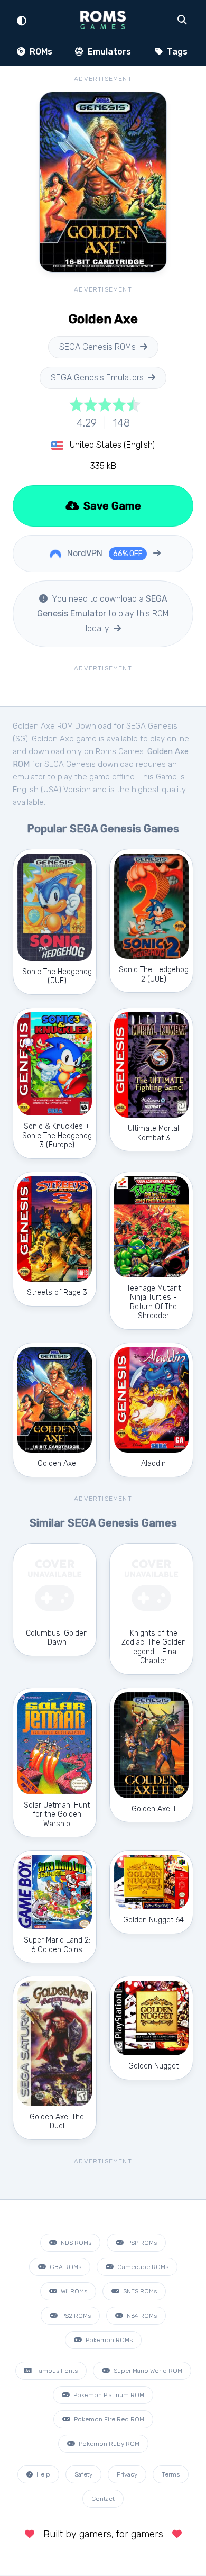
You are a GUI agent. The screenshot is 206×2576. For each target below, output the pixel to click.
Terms (171, 2474)
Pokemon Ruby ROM (108, 2444)
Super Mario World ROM (147, 2371)
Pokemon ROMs (108, 2340)
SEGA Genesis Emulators (97, 378)
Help (43, 2474)
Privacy (127, 2474)
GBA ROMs (65, 2267)
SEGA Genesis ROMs (97, 347)
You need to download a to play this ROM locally (103, 614)
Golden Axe (53, 739)
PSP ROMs (141, 2243)
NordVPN (104, 553)
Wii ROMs (73, 2291)
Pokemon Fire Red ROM (108, 2419)
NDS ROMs (75, 2243)
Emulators (108, 52)
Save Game (111, 506)
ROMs (40, 52)
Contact (103, 2499)
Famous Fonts (56, 2371)
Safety (83, 2474)
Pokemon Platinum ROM (108, 2395)
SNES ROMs (139, 2291)
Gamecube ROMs (142, 2267)
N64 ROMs (141, 2316)
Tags (176, 52)
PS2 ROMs (75, 2316)
